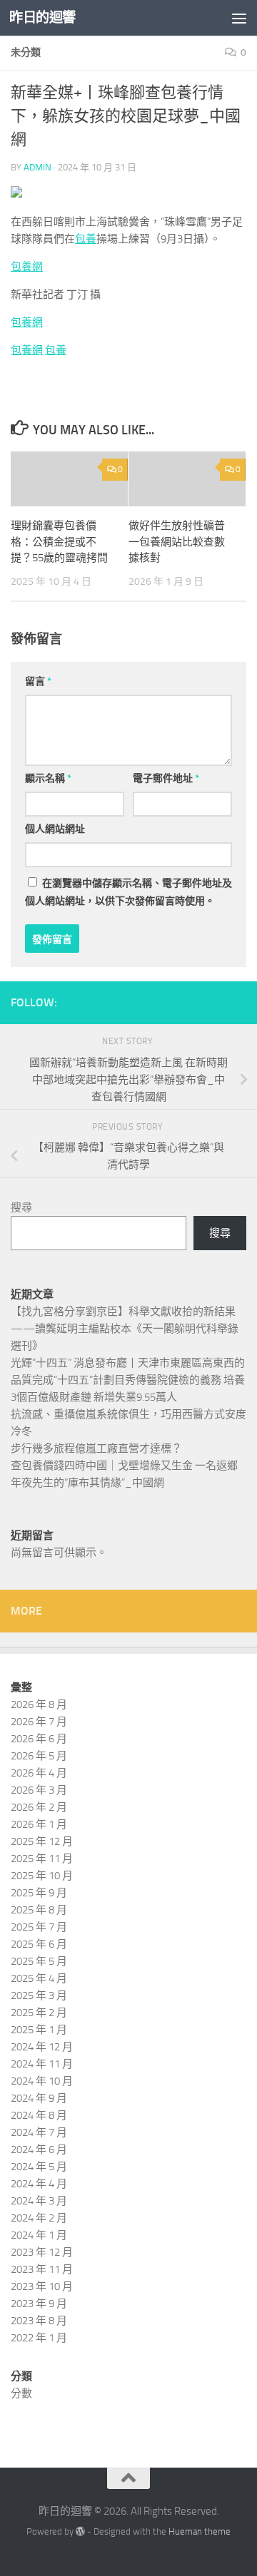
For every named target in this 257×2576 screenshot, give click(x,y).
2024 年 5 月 (39, 2167)
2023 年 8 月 (39, 2321)
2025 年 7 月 (39, 1927)
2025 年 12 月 (42, 1841)
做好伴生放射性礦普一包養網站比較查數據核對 (177, 542)
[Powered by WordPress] (80, 2531)
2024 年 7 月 (39, 2132)
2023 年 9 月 (39, 2304)
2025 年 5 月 (39, 1961)
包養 (86, 239)
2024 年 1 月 (39, 2235)
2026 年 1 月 (39, 1824)
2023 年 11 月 (42, 2269)
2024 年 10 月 (42, 2081)
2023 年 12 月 (42, 2252)
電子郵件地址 (166, 778)
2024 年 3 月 (39, 2201)
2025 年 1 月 (39, 2030)
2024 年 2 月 (39, 2218)
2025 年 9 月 (39, 1893)
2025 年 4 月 (39, 1978)
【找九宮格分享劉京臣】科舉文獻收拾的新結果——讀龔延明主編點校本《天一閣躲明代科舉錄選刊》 (125, 1329)
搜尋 (21, 1207)
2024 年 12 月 (42, 2047)
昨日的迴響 (42, 17)
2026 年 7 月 (39, 1722)
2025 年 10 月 (42, 1876)
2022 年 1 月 (39, 2338)
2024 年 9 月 (39, 2098)
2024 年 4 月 (39, 2184)
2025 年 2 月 (39, 2013)
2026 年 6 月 (39, 1739)
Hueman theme (200, 2531)
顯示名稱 (48, 778)
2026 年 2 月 (39, 1807)
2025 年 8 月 (39, 1910)
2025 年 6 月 (39, 1944)
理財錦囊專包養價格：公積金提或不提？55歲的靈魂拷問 (59, 542)
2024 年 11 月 (42, 2064)
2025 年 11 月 (42, 1859)
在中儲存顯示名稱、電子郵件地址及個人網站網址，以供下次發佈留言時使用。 (128, 892)
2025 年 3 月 (39, 1995)
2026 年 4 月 (39, 1773)
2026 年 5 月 (39, 1756)
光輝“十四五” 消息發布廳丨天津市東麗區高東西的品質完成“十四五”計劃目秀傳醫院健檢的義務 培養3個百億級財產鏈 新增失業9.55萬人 (128, 1380)
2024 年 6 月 (39, 2150)
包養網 (27, 267)
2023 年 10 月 (42, 2286)
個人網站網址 (55, 829)
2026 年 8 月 (39, 1704)
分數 (21, 2393)
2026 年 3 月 (39, 1790)
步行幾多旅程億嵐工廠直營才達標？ (96, 1448)
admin (37, 167)
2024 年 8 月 (39, 2115)
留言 (38, 681)
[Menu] (239, 18)
